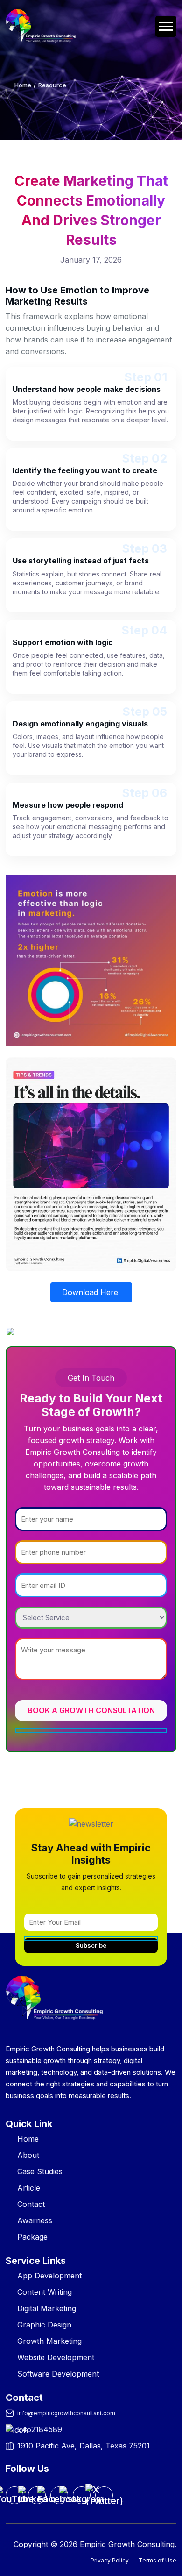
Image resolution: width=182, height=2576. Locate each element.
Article (29, 2188)
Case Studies (40, 2171)
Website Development (56, 2357)
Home (23, 85)
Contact (31, 2204)
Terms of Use (157, 2560)
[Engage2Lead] (35, 26)
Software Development (58, 2374)
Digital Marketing (47, 2308)
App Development (49, 2276)
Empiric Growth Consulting (127, 2544)
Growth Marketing (49, 2341)
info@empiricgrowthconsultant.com (66, 2413)
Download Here (91, 1292)
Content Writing (45, 2292)
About (28, 2155)
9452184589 (40, 2429)
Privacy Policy (110, 2560)
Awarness (35, 2220)
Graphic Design (44, 2325)
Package (32, 2237)
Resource (52, 85)
